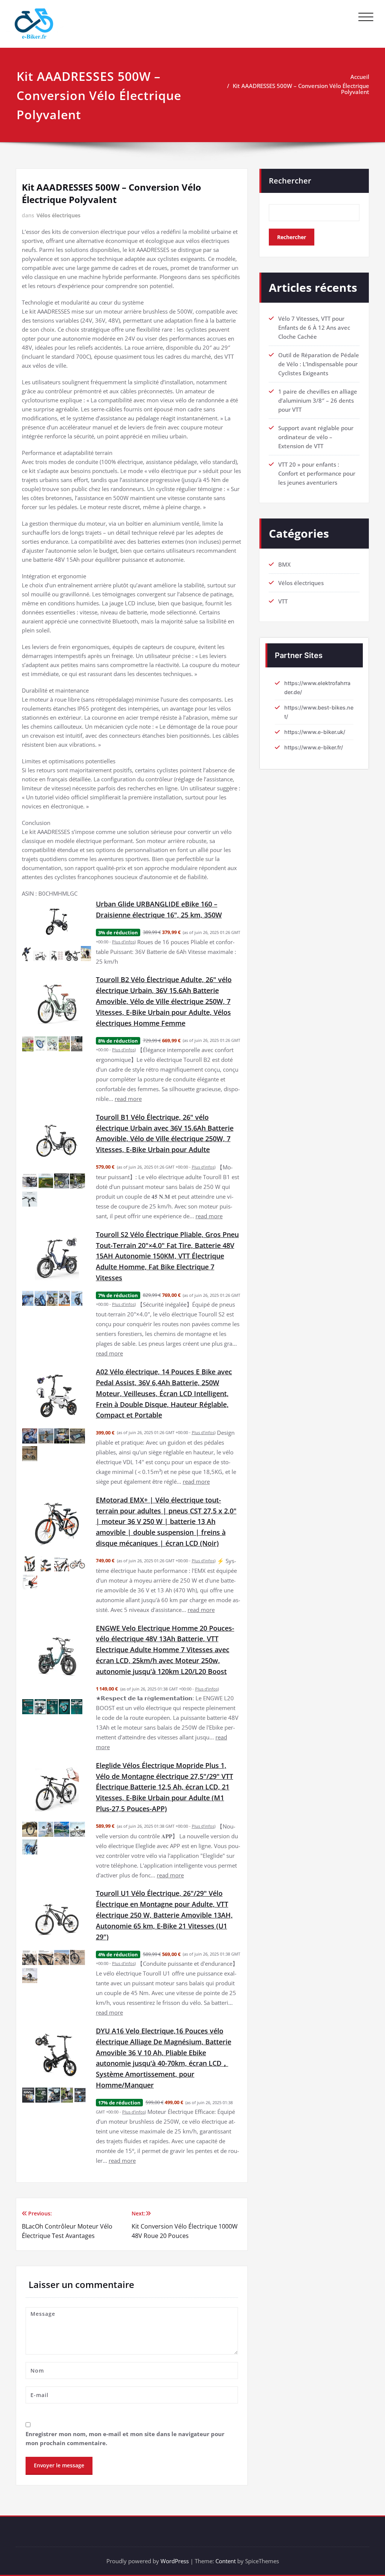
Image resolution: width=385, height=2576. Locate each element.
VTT (283, 601)
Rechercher (290, 181)
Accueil (360, 77)
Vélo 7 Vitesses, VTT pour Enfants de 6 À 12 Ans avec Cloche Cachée (314, 327)
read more (128, 1099)
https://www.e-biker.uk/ (315, 732)
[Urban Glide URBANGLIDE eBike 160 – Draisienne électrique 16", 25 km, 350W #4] (73, 956)
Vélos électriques (58, 215)
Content (226, 2561)
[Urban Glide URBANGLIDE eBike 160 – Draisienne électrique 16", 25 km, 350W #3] (57, 956)
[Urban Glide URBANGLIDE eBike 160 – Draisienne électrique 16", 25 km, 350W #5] (86, 954)
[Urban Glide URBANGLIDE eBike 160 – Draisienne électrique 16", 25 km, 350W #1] (27, 954)
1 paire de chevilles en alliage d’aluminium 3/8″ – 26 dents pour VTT (318, 400)
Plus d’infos (123, 942)
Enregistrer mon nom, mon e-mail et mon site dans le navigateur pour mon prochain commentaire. (125, 2438)
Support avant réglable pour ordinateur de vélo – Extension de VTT (316, 437)
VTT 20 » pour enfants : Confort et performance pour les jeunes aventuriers (317, 473)
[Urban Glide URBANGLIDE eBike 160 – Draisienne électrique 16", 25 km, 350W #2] (41, 956)
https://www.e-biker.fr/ (314, 747)
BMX (284, 564)
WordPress (175, 2561)
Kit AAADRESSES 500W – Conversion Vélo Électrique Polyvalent (301, 89)
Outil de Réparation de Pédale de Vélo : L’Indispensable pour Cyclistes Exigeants (319, 364)
